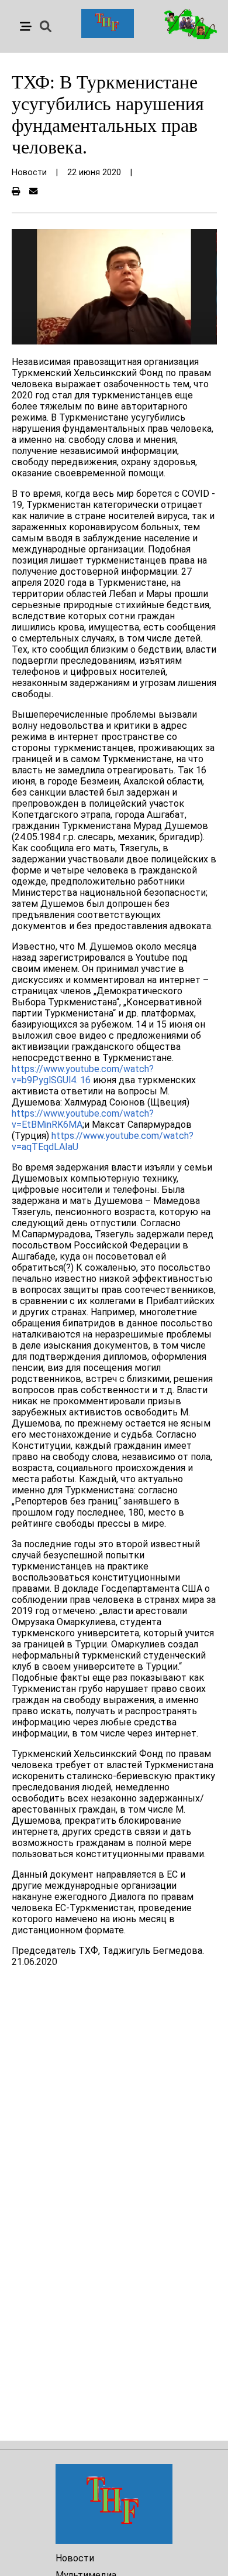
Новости (75, 2558)
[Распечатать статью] (16, 192)
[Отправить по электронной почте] (33, 192)
